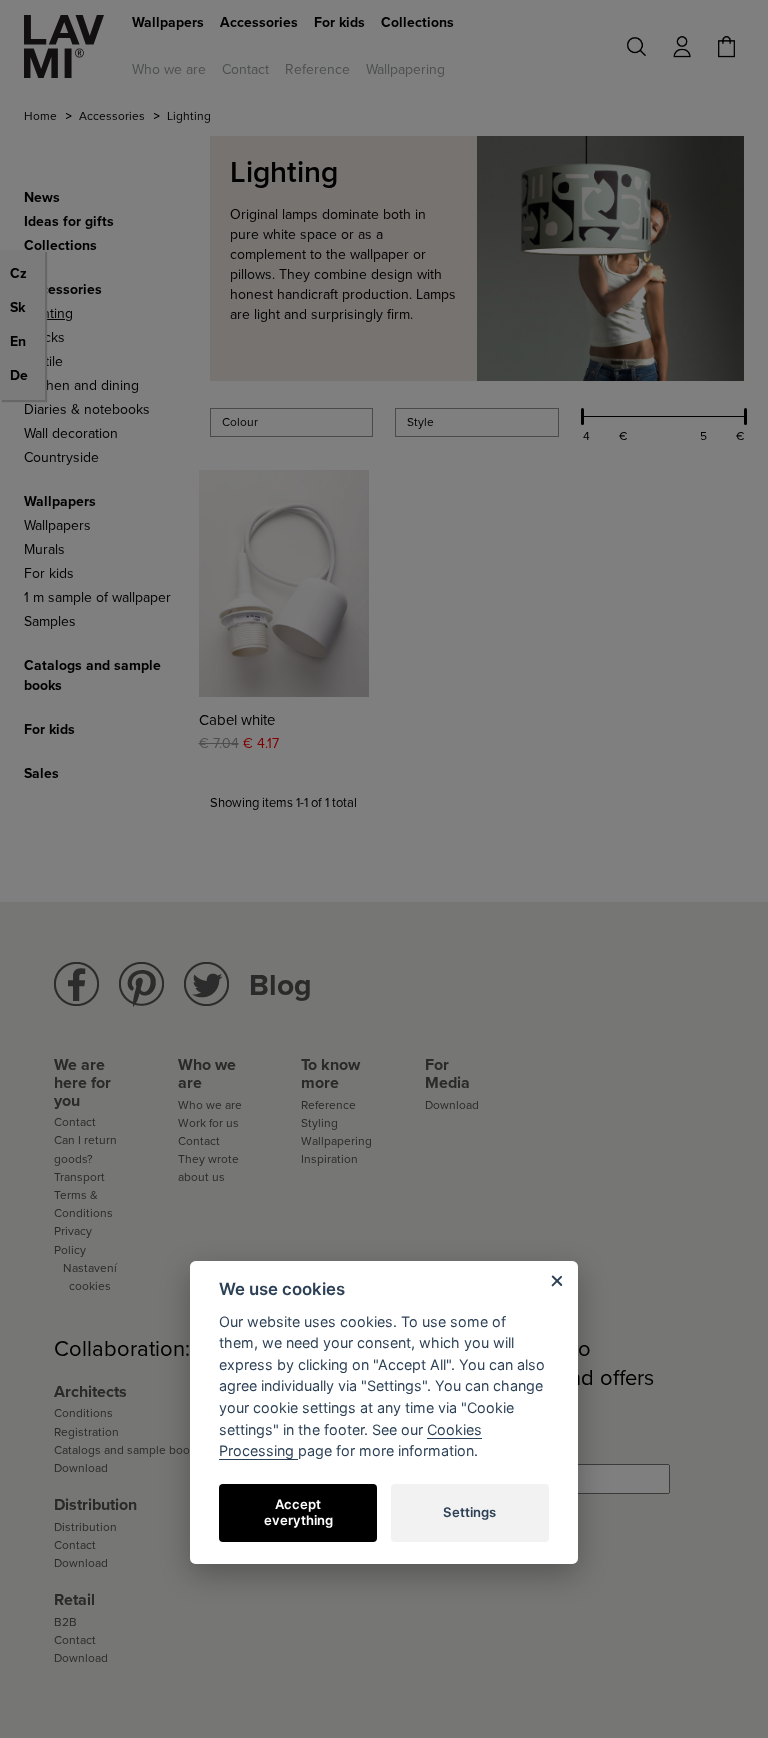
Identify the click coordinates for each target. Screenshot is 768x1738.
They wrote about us (208, 1168)
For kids (339, 22)
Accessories (259, 22)
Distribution (85, 1527)
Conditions (83, 1413)
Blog (280, 985)
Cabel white (237, 720)
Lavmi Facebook (76, 984)
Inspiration (329, 1159)
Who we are (169, 69)
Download (452, 1105)
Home (40, 116)
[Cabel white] (284, 583)
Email (444, 1448)
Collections (417, 22)
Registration (86, 1432)
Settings (469, 1512)
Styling (319, 1123)
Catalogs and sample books (128, 1450)
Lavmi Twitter (206, 984)
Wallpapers (168, 22)
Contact (245, 69)
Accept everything (298, 1512)
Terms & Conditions (83, 1204)
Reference (317, 69)
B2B (65, 1622)
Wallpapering (405, 69)
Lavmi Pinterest (141, 984)
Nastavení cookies (90, 1277)
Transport (79, 1177)
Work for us (208, 1123)
